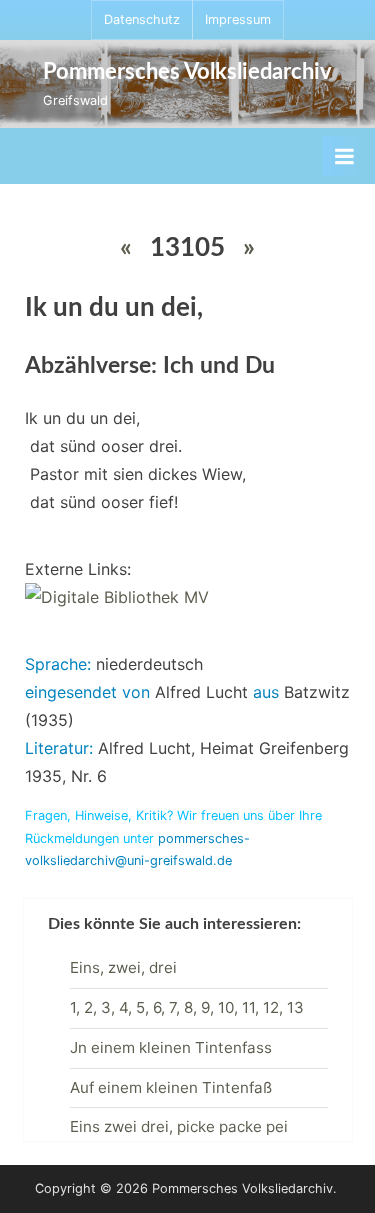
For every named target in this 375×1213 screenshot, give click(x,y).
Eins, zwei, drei (123, 967)
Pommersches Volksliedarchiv (187, 72)
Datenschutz (142, 19)
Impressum (238, 19)
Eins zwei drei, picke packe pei (179, 1126)
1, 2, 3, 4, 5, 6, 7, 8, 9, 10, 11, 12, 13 (187, 1007)
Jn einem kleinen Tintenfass (171, 1047)
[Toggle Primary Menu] (344, 156)
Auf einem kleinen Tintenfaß (171, 1087)
